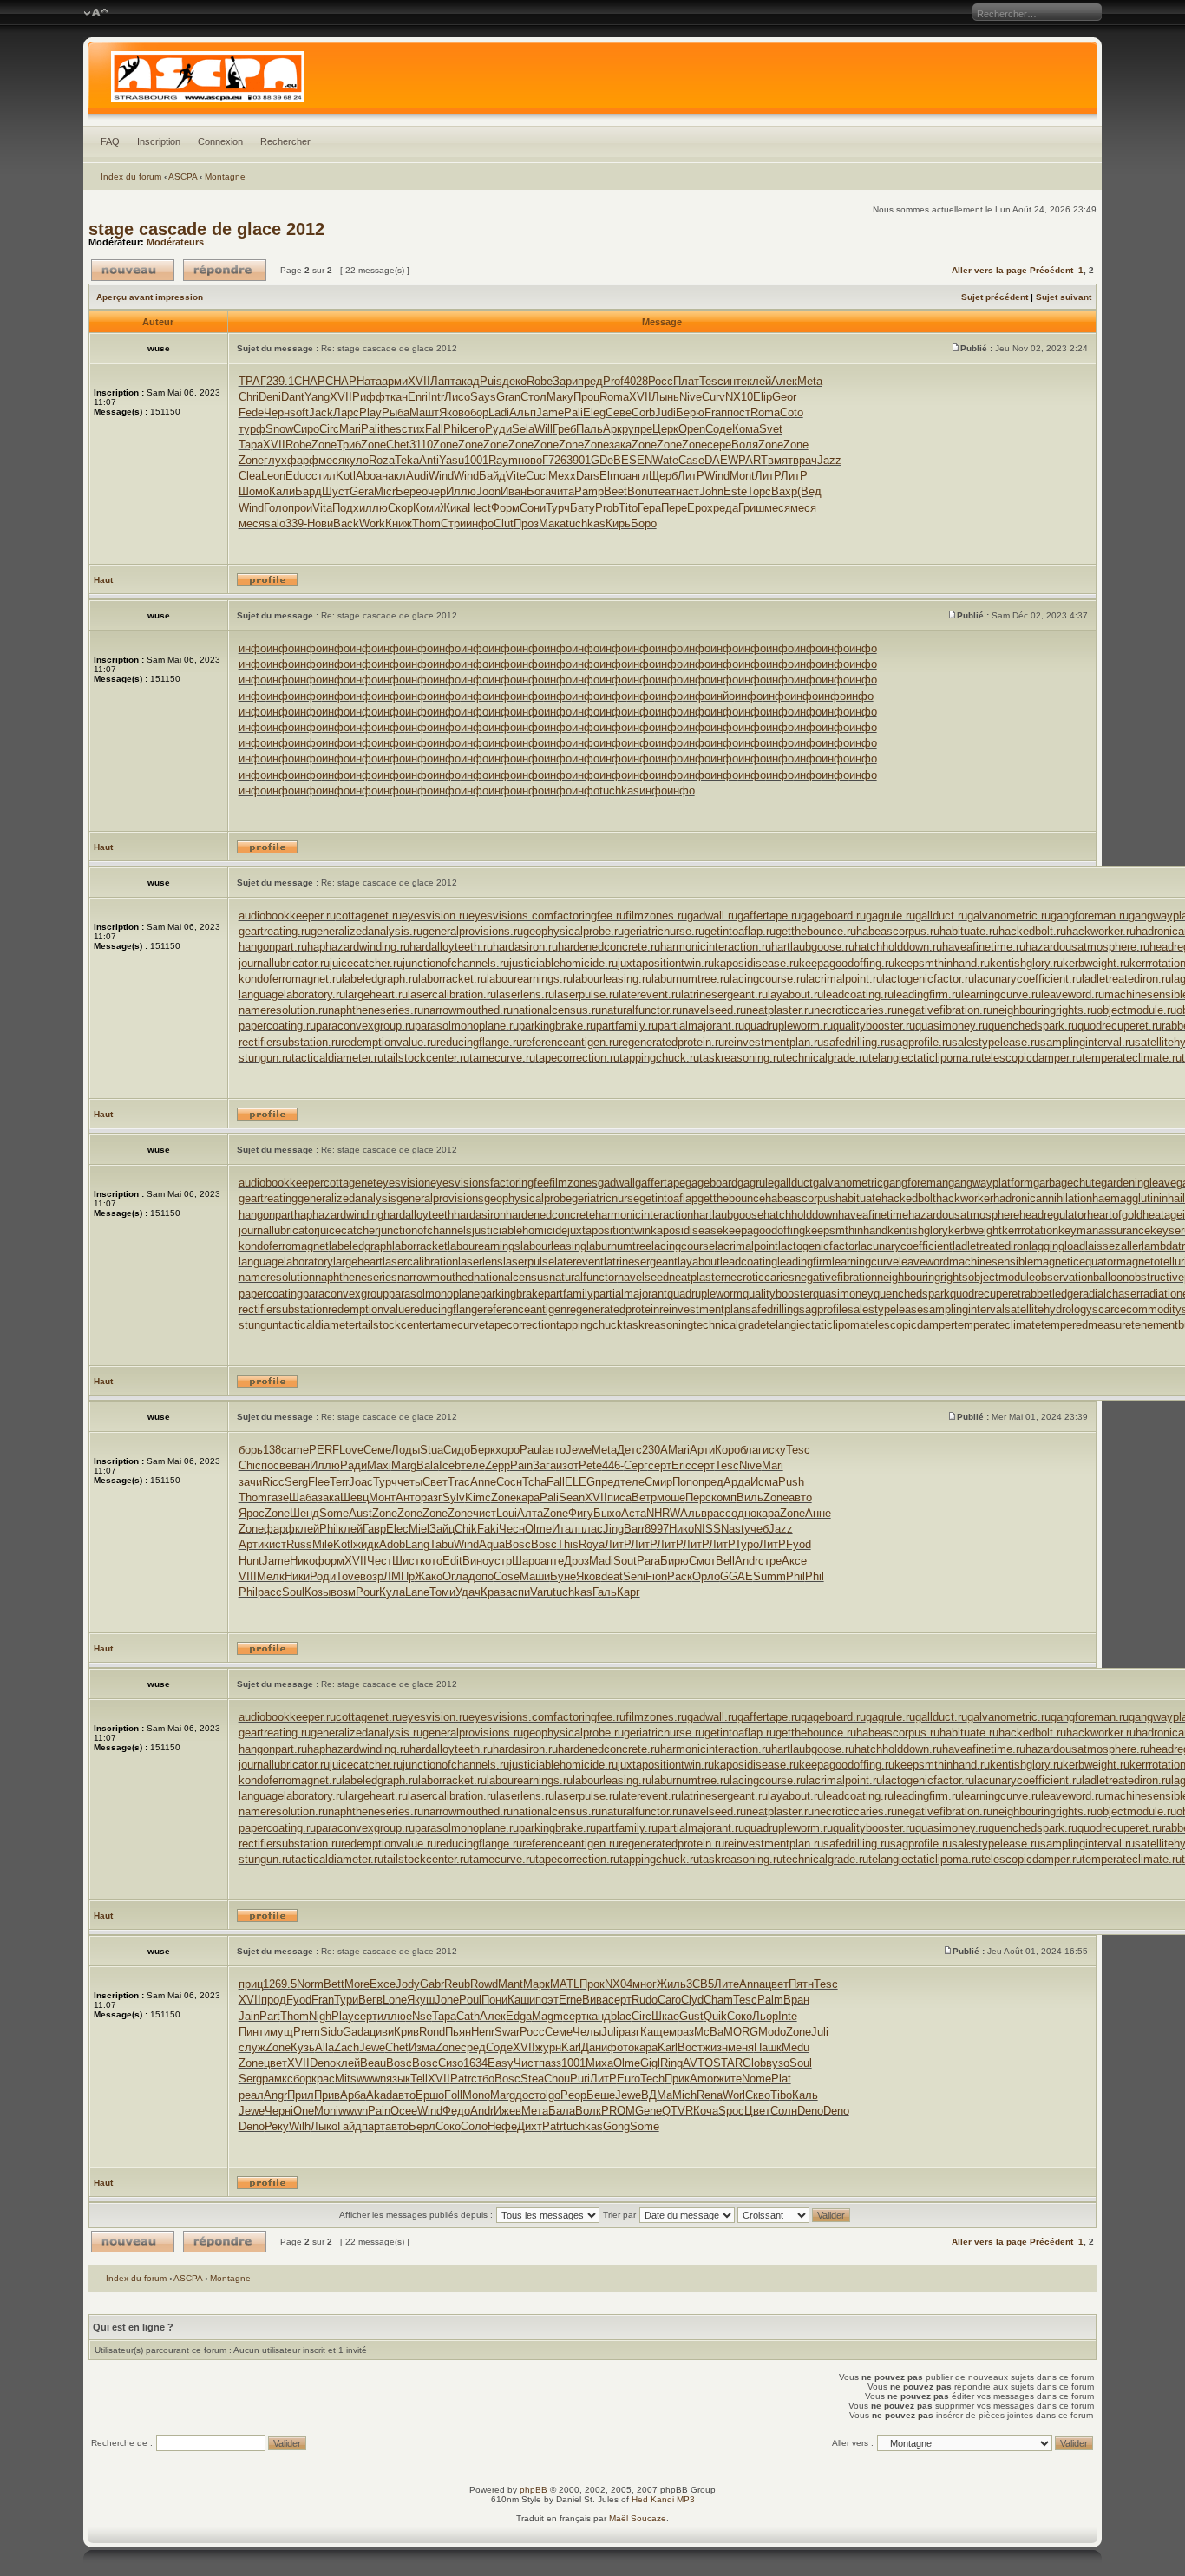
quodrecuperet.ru (1120, 1026)
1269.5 (280, 1984)
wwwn (371, 2079)
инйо (723, 696)
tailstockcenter (395, 1325)
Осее (404, 2111)
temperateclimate (998, 1325)
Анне (818, 1513)
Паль (589, 429)
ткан (396, 397)
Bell (725, 1561)
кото (431, 1561)
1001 (476, 460)
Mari (350, 429)
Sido (331, 2032)
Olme (538, 1529)
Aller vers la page (991, 270)
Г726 (554, 460)
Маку (560, 397)
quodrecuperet (985, 1294)
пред (590, 381)
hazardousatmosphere (964, 1215)
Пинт (251, 2032)
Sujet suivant (1064, 297)
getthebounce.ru (816, 931)
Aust (360, 1513)
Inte (788, 2016)
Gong (616, 2126)
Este (735, 491)
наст (687, 491)
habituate (858, 1198)
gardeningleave (1139, 1183)
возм (343, 1592)
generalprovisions (440, 1198)
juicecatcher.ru (366, 963)
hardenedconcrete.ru (609, 947)
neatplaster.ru (780, 1010)
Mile (323, 1544)
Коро (727, 1450)
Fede (251, 412)
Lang (417, 1544)
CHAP (310, 381)
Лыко (324, 2126)
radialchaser (1110, 1294)
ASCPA (183, 177)
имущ (278, 2032)
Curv (714, 397)
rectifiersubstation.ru (290, 1042)
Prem (307, 2032)
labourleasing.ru (612, 979)
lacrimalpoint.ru (844, 979)
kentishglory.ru (1026, 963)
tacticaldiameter (318, 1325)
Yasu (452, 460)
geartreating (268, 1198)
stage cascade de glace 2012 (206, 229)
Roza (382, 460)
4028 (636, 381)
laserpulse (529, 1262)
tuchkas (586, 523)
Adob (392, 1544)
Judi (665, 412)
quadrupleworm (705, 1294)
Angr (275, 2095)
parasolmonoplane (434, 1294)
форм (330, 1561)
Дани (594, 2047)
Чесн (512, 1529)
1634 (475, 2063)
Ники (297, 1576)
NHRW (663, 1513)
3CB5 (700, 1984)
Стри (453, 523)
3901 (579, 460)
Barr (634, 1529)
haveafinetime (873, 1215)
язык (398, 2079)
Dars (588, 476)
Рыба (396, 412)
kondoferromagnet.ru (290, 979)
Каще (655, 2032)
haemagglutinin (1130, 1198)
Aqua (492, 1544)
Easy (501, 2063)
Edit (452, 1561)
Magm (547, 2016)
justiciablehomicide (520, 1230)
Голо (276, 508)
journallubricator (278, 1230)
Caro (669, 2000)
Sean (572, 1497)
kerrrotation (1030, 1230)
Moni (326, 2111)
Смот (702, 1561)
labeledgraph (360, 1246)
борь (251, 1450)
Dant (293, 397)
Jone (447, 2000)
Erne (570, 2000)
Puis (491, 381)
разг (432, 1497)
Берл (422, 2126)
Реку (277, 2126)
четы (410, 1482)
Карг (629, 1592)
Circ (329, 429)
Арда (737, 1482)
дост (527, 2095)
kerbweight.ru (1096, 963)
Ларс (346, 412)
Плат (686, 381)
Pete (590, 1465)
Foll (453, 2095)
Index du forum (131, 177)
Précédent (1051, 270)
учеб (756, 1529)
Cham (718, 2000)
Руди (498, 429)
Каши (521, 2000)
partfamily (569, 1294)
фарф (303, 460)
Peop (573, 2095)
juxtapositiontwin (609, 1230)
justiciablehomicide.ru (563, 963)
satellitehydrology (1048, 1309)
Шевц (354, 1497)
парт (373, 2126)
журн (548, 2047)
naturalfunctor (583, 1277)
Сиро (306, 429)
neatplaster (697, 1277)
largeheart (358, 1262)
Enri (418, 397)
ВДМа (657, 2095)
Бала (562, 2111)
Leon (273, 476)
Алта (530, 1513)
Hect (479, 508)
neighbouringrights (923, 1277)
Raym (503, 460)
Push (791, 1482)
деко (514, 381)
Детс (629, 1450)
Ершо (430, 2095)
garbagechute (1067, 1183)
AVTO (698, 2063)
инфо (480, 523)
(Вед (809, 491)
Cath (468, 2016)
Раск (680, 1576)
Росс (661, 381)
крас (323, 2079)
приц (251, 1984)
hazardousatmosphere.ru (1087, 947)
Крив (406, 2032)
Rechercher (285, 141)
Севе (619, 412)
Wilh (300, 2126)
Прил (301, 2095)
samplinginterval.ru (1087, 1042)
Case (691, 460)
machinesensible (991, 1262)
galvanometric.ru (1009, 915)
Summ (769, 1576)
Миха (599, 2063)
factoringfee (520, 1183)
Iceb (450, 1465)
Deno (323, 2063)
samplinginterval (964, 1309)
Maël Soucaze (638, 2518)
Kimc (478, 1497)
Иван (514, 491)
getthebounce (731, 1198)
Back (346, 523)
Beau (373, 2063)
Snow (279, 429)
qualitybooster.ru (874, 1026)
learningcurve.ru (1001, 994)
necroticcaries (759, 1277)
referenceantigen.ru (570, 1042)
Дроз (576, 1561)
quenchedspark (912, 1294)
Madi (601, 1561)
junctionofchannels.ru (456, 963)
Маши (535, 1576)
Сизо (451, 2063)
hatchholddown (801, 1215)
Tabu (442, 1544)
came (295, 1450)
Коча (706, 2111)
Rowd (484, 1984)
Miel (419, 1529)
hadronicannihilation (1043, 1198)
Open (692, 429)
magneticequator (1075, 1262)
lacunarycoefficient (905, 1246)
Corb (643, 412)
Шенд (304, 1513)
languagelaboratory (286, 1262)
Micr (385, 491)
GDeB (606, 460)
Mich (684, 2095)
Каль (805, 2095)
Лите (727, 1984)
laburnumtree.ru (691, 979)
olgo (550, 2095)
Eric (681, 1465)
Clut (504, 523)
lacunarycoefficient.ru (1028, 979)
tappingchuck (589, 1325)
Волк (588, 2111)
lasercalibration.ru (452, 994)
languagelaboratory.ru (292, 994)
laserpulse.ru (586, 994)
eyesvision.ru (435, 915)
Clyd (692, 2000)
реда (726, 508)
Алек (784, 381)
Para (648, 1561)
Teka (407, 460)
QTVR (678, 2111)
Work (372, 523)
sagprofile (823, 1309)
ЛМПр (399, 1576)
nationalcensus (511, 1277)
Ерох (700, 508)
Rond (432, 2032)
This (568, 1544)
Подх (346, 508)
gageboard (711, 1183)
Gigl (650, 2063)
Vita (322, 508)
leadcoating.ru (858, 994)
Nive (691, 397)
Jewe (579, 1450)
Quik (715, 2016)
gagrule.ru (890, 915)
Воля (745, 445)
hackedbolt (909, 1198)
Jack (321, 412)
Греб (564, 429)
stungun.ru (265, 1058)
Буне (563, 1576)
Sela (523, 429)
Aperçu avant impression (150, 297)
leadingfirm (805, 1262)
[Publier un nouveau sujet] (133, 270)
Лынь (665, 397)
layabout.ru (795, 994)
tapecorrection (520, 1325)
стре (770, 1561)
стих (413, 429)
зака (620, 445)
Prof (613, 381)
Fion (656, 1576)
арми (395, 381)
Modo (772, 2032)
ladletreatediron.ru (1126, 979)
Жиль (671, 1984)
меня (741, 2047)
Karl (571, 2047)
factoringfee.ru (589, 915)
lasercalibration (420, 1262)
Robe (540, 381)
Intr (436, 397)
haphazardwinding (339, 1215)
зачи (250, 1482)
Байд (492, 476)
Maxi (379, 1465)
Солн (784, 2111)
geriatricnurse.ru (664, 931)
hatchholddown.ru (898, 947)
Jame (550, 412)
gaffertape (660, 1183)
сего (474, 429)
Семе (377, 1450)
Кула (392, 1592)
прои (300, 508)
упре (640, 429)
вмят (780, 460)
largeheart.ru (376, 994)
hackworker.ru (1101, 931)
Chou (557, 2079)
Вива (595, 2000)
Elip (763, 397)
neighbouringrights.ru (1044, 1010)
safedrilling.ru (857, 1042)
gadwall (616, 1183)
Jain (249, 2016)
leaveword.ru (1073, 994)
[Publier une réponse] (225, 270)
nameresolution (277, 1277)
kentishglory (918, 1230)
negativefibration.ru (945, 1010)
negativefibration (836, 1277)
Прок (592, 1984)
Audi (417, 476)
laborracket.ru (452, 979)
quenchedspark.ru (1033, 1026)
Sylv (454, 1497)
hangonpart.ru (273, 947)
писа (619, 1497)
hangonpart (266, 1215)
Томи (442, 1592)
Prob (607, 508)
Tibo (781, 2095)
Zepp (498, 1465)
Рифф (369, 397)
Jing (613, 1529)
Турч (558, 508)
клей (759, 381)
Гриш (751, 508)
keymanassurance (1104, 1230)
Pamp (589, 491)
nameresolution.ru (283, 1010)
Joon (488, 491)
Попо (685, 1482)
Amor (703, 2079)
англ (637, 476)
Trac (459, 1482)
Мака (552, 523)
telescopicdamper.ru (1031, 1058)
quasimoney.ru (952, 1026)
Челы (587, 2032)
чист (484, 1513)
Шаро (526, 1561)
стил (324, 476)
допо (481, 1576)
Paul (531, 1450)
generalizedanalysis (347, 1198)
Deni (270, 397)
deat (612, 1576)
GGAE (737, 1576)
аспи (518, 1592)
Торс (759, 491)
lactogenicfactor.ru (928, 979)
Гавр (374, 1529)
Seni (634, 1576)
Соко (740, 2016)
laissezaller (1113, 1246)
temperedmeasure (1086, 1325)
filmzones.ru (656, 915)
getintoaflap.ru (740, 931)
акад (468, 381)
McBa (709, 2032)
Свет (435, 1482)
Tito (628, 508)
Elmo (612, 476)
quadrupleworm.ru (789, 1026)
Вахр (784, 491)
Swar (507, 2032)
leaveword (924, 1262)
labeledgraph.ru (380, 979)
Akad (379, 2095)
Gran (508, 397)
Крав (493, 1592)
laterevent (579, 1262)
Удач (468, 1592)
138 (272, 1450)
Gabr (432, 1984)
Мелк (271, 1576)
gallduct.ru (941, 915)
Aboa (369, 476)
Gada (356, 2032)
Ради (354, 1465)
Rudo (645, 2000)
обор (476, 412)
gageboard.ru (833, 915)
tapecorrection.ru (577, 1058)
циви (382, 2032)
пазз (550, 2063)
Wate (665, 460)
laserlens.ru (525, 994)
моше (671, 1497)
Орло (706, 1576)
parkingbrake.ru (557, 1026)
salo (275, 523)
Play (370, 412)
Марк (537, 1984)
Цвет (757, 2111)
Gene (648, 2111)
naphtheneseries (356, 1277)
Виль (750, 1497)
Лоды (406, 1450)
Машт (424, 412)
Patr (461, 2079)
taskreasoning (658, 1325)
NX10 (739, 397)
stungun (259, 1325)
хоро (507, 1450)
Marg (404, 1465)
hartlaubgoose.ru (813, 947)
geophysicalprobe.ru (573, 931)
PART (753, 460)
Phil (453, 429)
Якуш (421, 2000)
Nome (756, 2079)
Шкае (665, 2016)
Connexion (220, 141)
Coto (792, 412)
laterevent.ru (650, 994)
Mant (511, 1984)
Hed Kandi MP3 (663, 2499)
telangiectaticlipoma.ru (925, 1058)
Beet (615, 491)
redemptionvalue (369, 1309)
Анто (408, 1497)
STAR (728, 2063)
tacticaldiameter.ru (337, 1058)
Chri (249, 397)
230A (655, 1450)
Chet (398, 445)
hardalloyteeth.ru (451, 947)
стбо (483, 2079)
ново (530, 460)
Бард (308, 491)
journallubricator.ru (284, 963)
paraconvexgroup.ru (365, 1026)
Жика (454, 508)
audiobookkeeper (281, 1183)
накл (394, 476)
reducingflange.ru (479, 1042)
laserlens (481, 1262)
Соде (719, 429)
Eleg (594, 412)
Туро (747, 1544)
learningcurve (865, 1262)
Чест (380, 1561)
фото (621, 2047)
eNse (419, 2016)
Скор (400, 508)
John (711, 491)
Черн (277, 412)
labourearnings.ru (530, 979)
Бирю (674, 1561)
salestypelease (885, 1309)
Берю (690, 412)
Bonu (640, 491)
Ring (671, 2063)
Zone (324, 445)
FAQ (110, 141)
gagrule (756, 1183)
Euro (629, 2079)
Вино (475, 1561)
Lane (417, 1592)
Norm (310, 1984)
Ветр (644, 1497)
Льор (765, 2016)
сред (473, 2047)
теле (473, 1465)
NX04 (619, 1984)
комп (724, 1497)
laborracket (420, 1246)
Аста (634, 1513)
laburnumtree (619, 1246)
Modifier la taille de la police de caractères (96, 13)
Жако (429, 1576)
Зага (544, 1465)
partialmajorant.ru (701, 1026)
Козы (318, 1592)
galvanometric (848, 1183)
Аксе (794, 1561)
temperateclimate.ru (1132, 1058)
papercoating (271, 1294)
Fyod (799, 1544)
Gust (691, 2016)
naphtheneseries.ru (376, 1010)
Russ (299, 1544)
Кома (746, 429)
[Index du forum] (593, 82)
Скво (758, 2095)
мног (645, 1984)
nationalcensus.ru (557, 1010)
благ (751, 1450)
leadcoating (749, 1262)
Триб (349, 445)
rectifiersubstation (283, 1309)
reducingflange (447, 1309)
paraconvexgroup (346, 1294)
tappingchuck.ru (659, 1058)
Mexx (562, 476)
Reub (457, 1984)
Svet (771, 429)
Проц (586, 397)
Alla (324, 2047)
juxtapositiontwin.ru (666, 963)
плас (590, 1529)
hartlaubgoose (728, 1215)
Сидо (457, 1450)
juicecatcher (348, 1230)
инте (735, 381)
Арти (702, 1450)
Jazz (829, 460)
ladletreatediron (991, 1246)
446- (613, 1465)
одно (744, 1513)
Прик (677, 2079)
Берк (483, 1450)
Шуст (336, 491)
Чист (526, 2063)
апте (552, 1561)
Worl (734, 2095)
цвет (777, 1984)
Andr (746, 1561)
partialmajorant (630, 1294)
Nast (733, 1529)
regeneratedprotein (613, 1309)
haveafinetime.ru (984, 947)
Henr (483, 2032)
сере (719, 445)
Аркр (615, 429)
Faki (488, 1529)
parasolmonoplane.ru (467, 1026)
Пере (674, 508)
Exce (383, 1984)
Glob (754, 2063)
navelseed (643, 1277)
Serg (296, 1482)
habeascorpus (800, 1198)
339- (296, 523)
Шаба (303, 1497)
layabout (699, 1262)
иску (774, 1450)
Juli (610, 2032)
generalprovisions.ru (473, 931)
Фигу (581, 1513)
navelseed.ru (714, 1010)
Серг (636, 1465)
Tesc (711, 381)
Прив (327, 2095)
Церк (665, 429)
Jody (408, 1984)
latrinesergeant (641, 1262)
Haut (103, 580)
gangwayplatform (991, 1183)
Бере (409, 491)
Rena (710, 2095)
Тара (251, 445)
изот (567, 1465)
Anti (429, 460)
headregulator (1053, 1215)
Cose (507, 1576)
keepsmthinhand (846, 1230)
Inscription (159, 141)
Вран (796, 2000)
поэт (547, 2000)
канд (599, 2016)
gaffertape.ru (769, 915)
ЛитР (691, 476)
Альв (694, 1513)
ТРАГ (252, 381)
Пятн (801, 1984)
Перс (698, 1497)
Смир (658, 1482)
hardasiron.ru (525, 947)
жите (729, 2079)
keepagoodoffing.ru (847, 963)
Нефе (502, 2126)
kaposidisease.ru (756, 963)
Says (483, 397)
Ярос (252, 1513)
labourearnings (484, 1246)
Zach (347, 2047)
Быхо (607, 1513)
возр (372, 1576)
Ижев (507, 2111)
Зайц (442, 1529)
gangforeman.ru (1090, 915)
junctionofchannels (425, 1230)
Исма (764, 1482)
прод (274, 2000)
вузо (778, 2063)
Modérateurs (175, 242)
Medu (795, 2047)
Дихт (530, 2126)
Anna (752, 1984)
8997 (657, 1529)
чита (563, 491)
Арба (353, 2095)
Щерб (663, 476)
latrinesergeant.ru (724, 994)
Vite (516, 476)
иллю (373, 508)
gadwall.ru (712, 915)
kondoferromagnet (284, 1246)
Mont (742, 476)
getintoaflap (668, 1198)
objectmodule (1002, 1277)
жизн (715, 2047)
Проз (526, 523)
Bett (334, 1984)
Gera (362, 491)
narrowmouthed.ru (468, 1010)
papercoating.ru (277, 1026)
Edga (519, 2016)
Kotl (346, 476)
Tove (348, 1576)
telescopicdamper (910, 1325)
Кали (282, 491)
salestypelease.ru (996, 1042)
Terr (339, 1482)
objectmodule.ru (1136, 1010)
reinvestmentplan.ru (774, 1042)
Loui (507, 1513)
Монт (382, 1497)
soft (299, 412)
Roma (614, 397)
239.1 (280, 381)
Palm (770, 2000)
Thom (426, 523)
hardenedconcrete (550, 1215)
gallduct (793, 1183)
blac (621, 2016)
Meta (810, 381)
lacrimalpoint (746, 1246)
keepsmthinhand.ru (942, 963)
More (357, 1984)
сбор (299, 2079)
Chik (466, 1529)
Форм (505, 508)
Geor (784, 397)
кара (528, 1497)
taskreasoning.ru (741, 1058)
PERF (324, 1450)
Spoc (731, 2111)
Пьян (458, 2032)
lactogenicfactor (818, 1246)
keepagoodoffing (764, 1230)
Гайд (350, 2126)
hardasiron (480, 1215)
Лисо (457, 397)
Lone (395, 2000)
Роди (323, 1576)
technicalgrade (730, 1325)
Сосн (509, 1482)
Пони (494, 2000)
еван (298, 1465)
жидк (366, 1544)
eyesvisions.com (511, 915)
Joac (361, 1482)
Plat (781, 2079)
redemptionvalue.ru (389, 1042)
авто (554, 1450)
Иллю (461, 491)
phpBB (534, 2490)
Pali (573, 412)
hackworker (965, 1198)
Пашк (768, 2047)
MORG (741, 2032)
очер (434, 491)
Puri (580, 2079)
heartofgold (1115, 1215)
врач (805, 460)
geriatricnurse (606, 1198)
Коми (426, 508)
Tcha (534, 1482)
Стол (534, 397)
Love (351, 1450)
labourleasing (553, 1246)
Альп (523, 412)
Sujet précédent (995, 297)
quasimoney (843, 1294)
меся (331, 460)
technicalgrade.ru (825, 1058)
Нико (681, 1529)
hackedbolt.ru (1032, 931)
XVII (419, 381)
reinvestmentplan (702, 1309)
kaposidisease (687, 1230)
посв (273, 1465)
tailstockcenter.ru (426, 1058)
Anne (483, 1482)
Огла (455, 1576)
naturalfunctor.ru (642, 1010)
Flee (319, 1482)
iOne (302, 2111)
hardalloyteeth (419, 1215)
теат (665, 491)
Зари (565, 381)
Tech (652, 2079)
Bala (428, 1465)
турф (252, 429)
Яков (452, 412)
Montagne (225, 177)
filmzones (573, 1183)
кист (275, 1544)
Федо (456, 2111)
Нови (320, 523)
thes (391, 429)
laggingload (1057, 1246)
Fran (716, 412)
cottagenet (350, 1183)
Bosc (518, 1544)
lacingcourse (683, 1246)
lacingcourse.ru (768, 979)
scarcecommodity (1137, 1309)
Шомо (254, 491)
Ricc (273, 1482)
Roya (592, 1544)
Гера (649, 508)
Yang (317, 397)
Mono (476, 2095)
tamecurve (458, 1325)
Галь (605, 1592)
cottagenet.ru (369, 915)
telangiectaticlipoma (816, 1325)
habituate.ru (969, 931)
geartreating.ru (275, 931)
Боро (644, 523)
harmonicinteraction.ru (716, 947)
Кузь (303, 2047)
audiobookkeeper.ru (287, 915)
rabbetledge (1050, 1294)
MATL (565, 1984)
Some (334, 1513)
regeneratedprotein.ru (671, 1042)
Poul (470, 2000)
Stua (432, 1450)
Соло (474, 2126)
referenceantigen (525, 1309)
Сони (533, 508)
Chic (250, 1465)
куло (357, 460)
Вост (690, 2047)
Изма (422, 2047)
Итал (565, 1529)
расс (719, 1513)
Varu (541, 1592)
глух (275, 460)
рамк (275, 2079)
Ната (369, 381)
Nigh (320, 2016)
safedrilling (772, 1309)
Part (270, 2016)
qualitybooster (778, 1294)
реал (251, 2095)
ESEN (637, 460)
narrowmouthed (435, 1277)
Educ (298, 476)
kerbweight (975, 1230)
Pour (367, 1592)
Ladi (499, 412)
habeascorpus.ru (898, 931)
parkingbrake (512, 1294)
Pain (521, 1465)
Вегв (370, 2000)
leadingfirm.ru (927, 994)
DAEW (721, 460)
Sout (625, 1561)
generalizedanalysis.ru (367, 931)
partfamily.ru (627, 1026)
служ (252, 2047)
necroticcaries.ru (855, 1010)
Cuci (537, 476)
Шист (406, 1561)
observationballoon (1082, 1277)
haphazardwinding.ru (358, 947)
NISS (707, 1529)
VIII (248, 1576)
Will (543, 429)
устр (500, 1561)
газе (278, 1497)
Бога (539, 491)
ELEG (580, 1482)
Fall (434, 429)
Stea (532, 2079)
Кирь (618, 523)
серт (660, 1465)
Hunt (250, 1561)
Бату (583, 508)
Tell (419, 2079)
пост (739, 412)
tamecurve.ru (502, 1058)
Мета (535, 2111)
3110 (421, 445)
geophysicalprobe (528, 1198)
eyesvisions (460, 1183)
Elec (397, 1529)
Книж (399, 523)
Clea (250, 476)
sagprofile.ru (921, 1042)
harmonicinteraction (644, 1215)
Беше (601, 2095)
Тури (346, 2000)
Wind (441, 476)
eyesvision (403, 1183)
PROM (618, 2111)
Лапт (443, 381)
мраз (681, 2032)
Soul (293, 1592)
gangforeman (916, 1183)
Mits (346, 2079)
